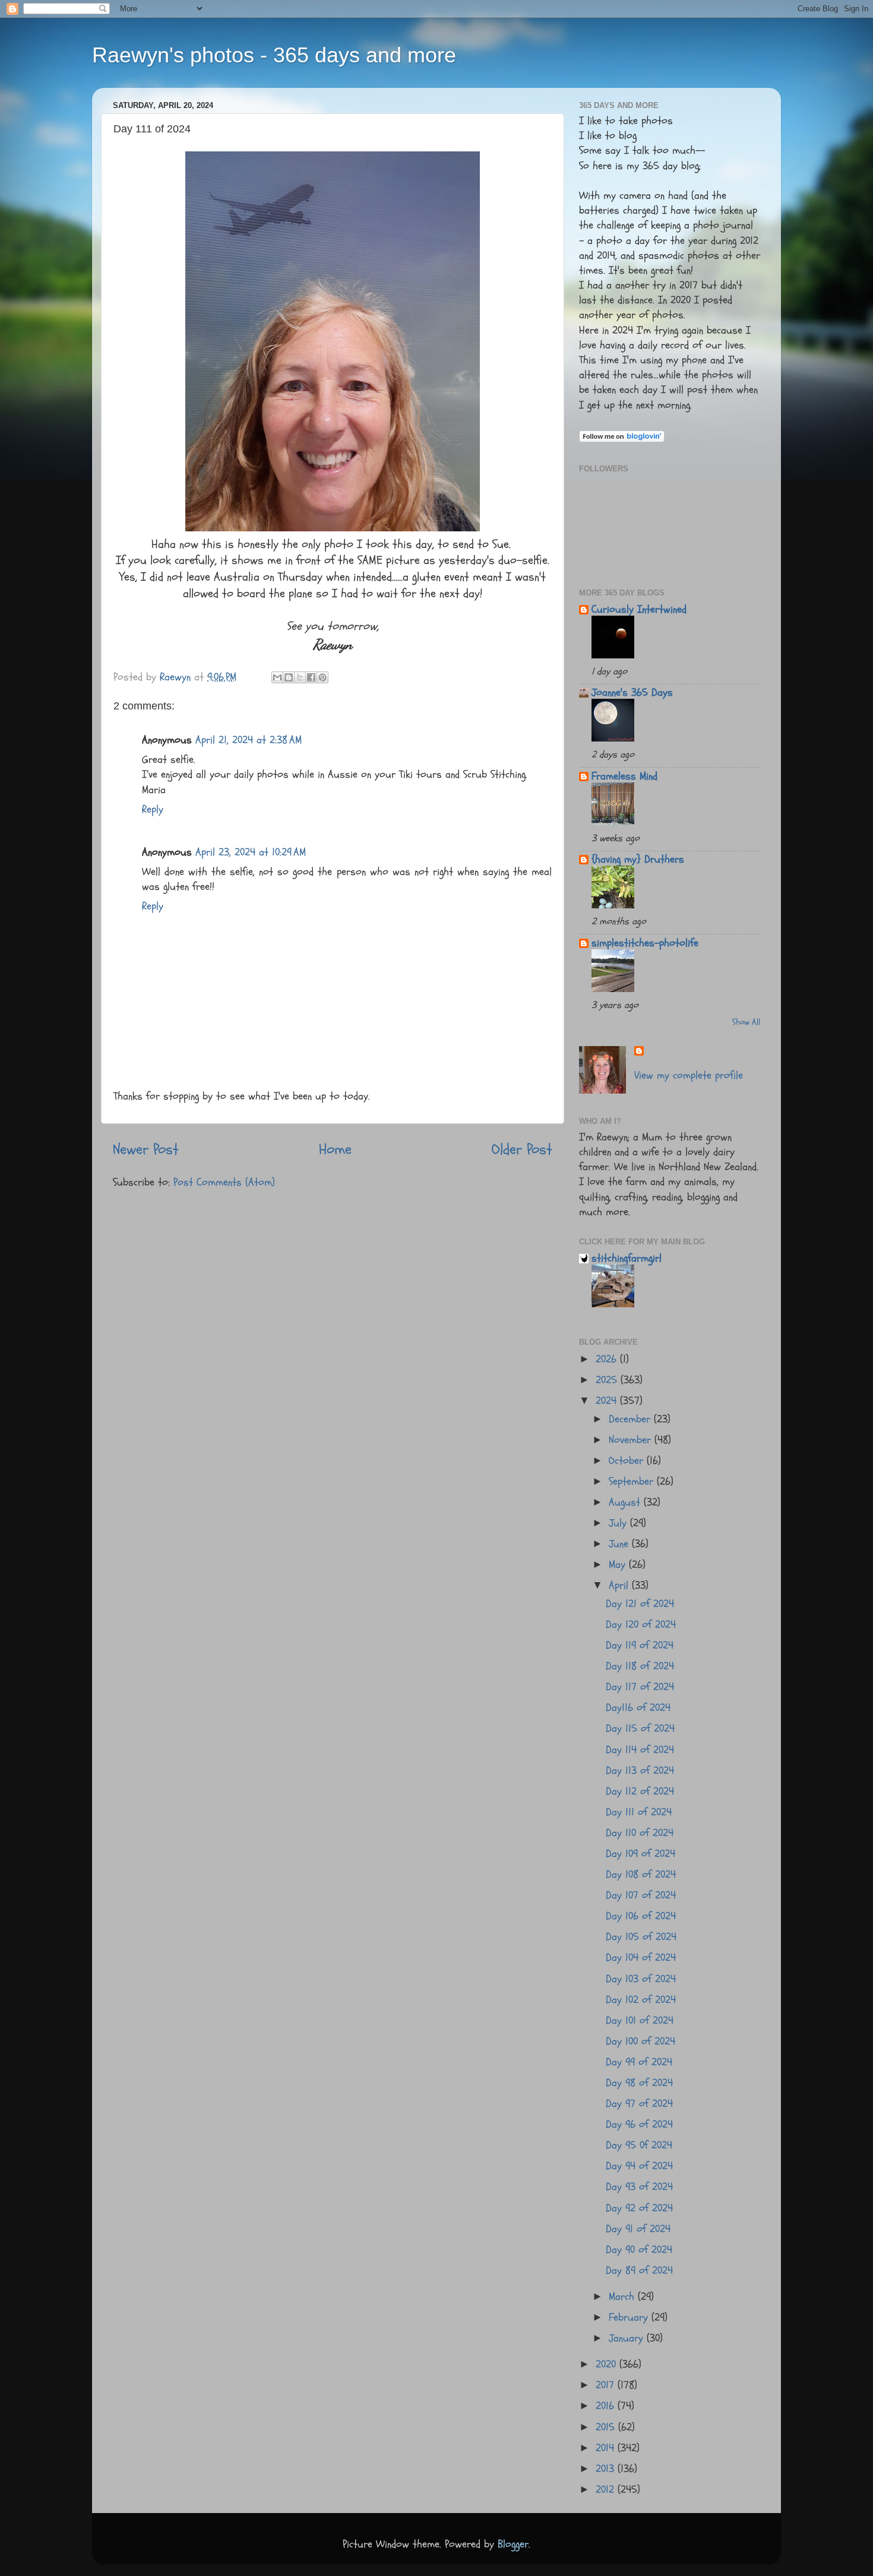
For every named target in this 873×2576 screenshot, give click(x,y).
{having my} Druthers (638, 859)
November (632, 1440)
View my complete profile (689, 1075)
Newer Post (146, 1149)
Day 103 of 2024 (641, 1979)
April (620, 1585)
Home (335, 1149)
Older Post (522, 1149)
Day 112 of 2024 (640, 1791)
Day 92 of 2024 (639, 2208)
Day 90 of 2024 (639, 2250)
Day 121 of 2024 (640, 1604)
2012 (607, 2490)
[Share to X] (300, 677)
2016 (607, 2406)
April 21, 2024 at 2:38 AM (249, 740)
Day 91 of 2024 (638, 2229)
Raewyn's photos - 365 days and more (274, 55)
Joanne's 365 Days (632, 693)
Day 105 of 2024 (641, 1937)
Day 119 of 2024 (640, 1645)
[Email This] (277, 677)
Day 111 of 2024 (639, 1812)
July (619, 1523)
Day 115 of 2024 (640, 1729)
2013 (607, 2469)
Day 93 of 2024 (639, 2187)
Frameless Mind (624, 776)
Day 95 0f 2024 (639, 2145)
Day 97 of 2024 (639, 2104)
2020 (608, 2364)
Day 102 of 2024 (641, 2000)
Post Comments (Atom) (224, 1182)
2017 (607, 2385)
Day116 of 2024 (638, 1708)
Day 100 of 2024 (640, 2041)
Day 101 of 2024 (640, 2021)
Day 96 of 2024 (639, 2125)
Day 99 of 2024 (639, 2062)
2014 (607, 2448)
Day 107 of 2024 (641, 1895)
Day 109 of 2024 (640, 1854)
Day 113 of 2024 (640, 1771)
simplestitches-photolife (645, 943)
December (631, 1419)
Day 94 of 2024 (639, 2166)
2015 (607, 2427)
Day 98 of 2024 (639, 2083)
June (620, 1544)
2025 (608, 1380)
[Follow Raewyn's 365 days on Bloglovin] (622, 439)
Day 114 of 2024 (640, 1750)
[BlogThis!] (289, 677)
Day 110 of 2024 (640, 1833)
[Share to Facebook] (311, 677)
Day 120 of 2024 (641, 1625)
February (630, 2317)
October (628, 1461)
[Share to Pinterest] (322, 677)
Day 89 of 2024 (639, 2271)
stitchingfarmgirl (627, 1258)
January (628, 2338)
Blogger (513, 2544)
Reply (153, 809)
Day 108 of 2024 (641, 1875)
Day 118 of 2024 (640, 1666)
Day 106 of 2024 (641, 1916)
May (619, 1565)
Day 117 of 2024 (640, 1687)
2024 (608, 1401)
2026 (608, 1359)
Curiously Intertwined (639, 609)
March (623, 2297)
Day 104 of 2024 (641, 1958)
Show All (746, 1022)
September (633, 1482)
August (626, 1502)
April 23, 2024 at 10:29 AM (251, 852)
